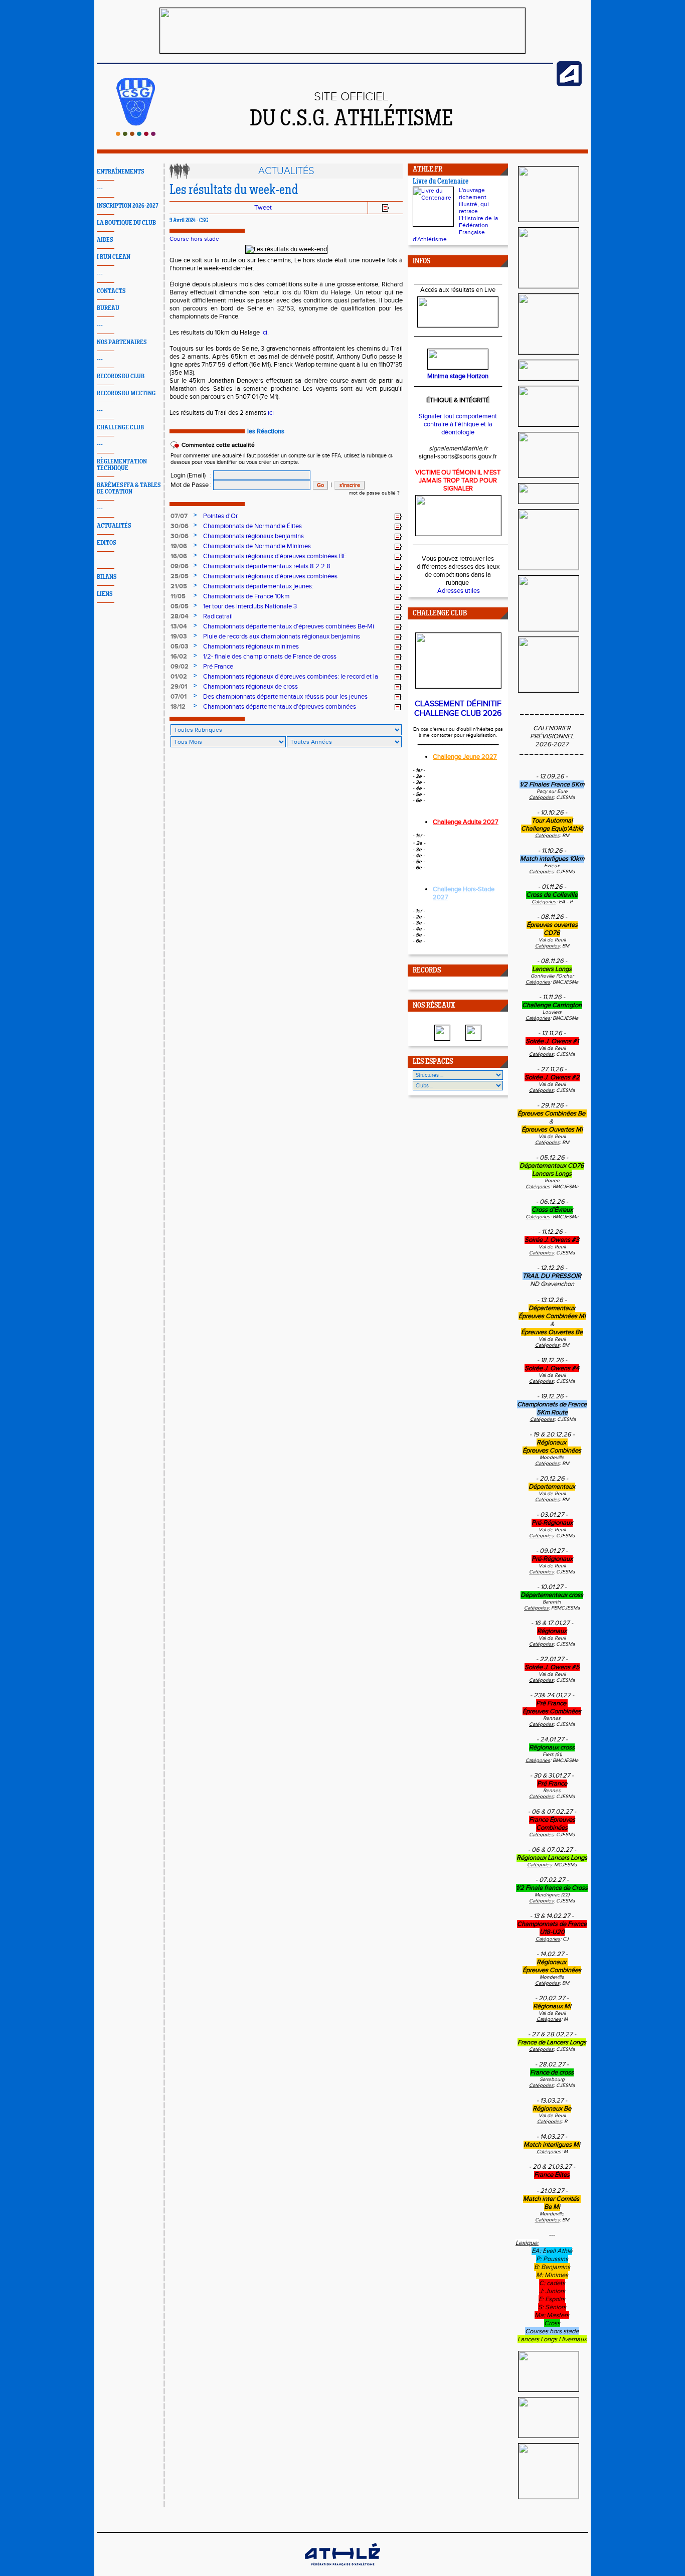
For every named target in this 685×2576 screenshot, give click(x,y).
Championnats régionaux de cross (250, 687)
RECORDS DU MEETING (126, 393)
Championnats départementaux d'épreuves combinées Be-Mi (289, 626)
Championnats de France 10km (246, 596)
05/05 (180, 606)
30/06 (180, 526)
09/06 (180, 566)
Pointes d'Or (220, 516)
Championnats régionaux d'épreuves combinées (270, 576)
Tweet (263, 208)
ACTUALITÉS (114, 526)
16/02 (179, 657)
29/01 (179, 687)
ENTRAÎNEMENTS (120, 172)
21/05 (179, 586)
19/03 (179, 636)
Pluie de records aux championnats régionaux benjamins (282, 636)
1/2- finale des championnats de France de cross (270, 657)
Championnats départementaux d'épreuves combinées (280, 707)
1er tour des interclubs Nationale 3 (250, 606)
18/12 (178, 707)
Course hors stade (194, 239)
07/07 (179, 516)
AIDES (105, 240)
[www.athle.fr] (569, 84)
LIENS (105, 594)
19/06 (179, 546)
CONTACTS (111, 291)
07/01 (179, 697)
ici (264, 333)
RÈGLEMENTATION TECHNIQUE (122, 465)
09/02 (180, 667)
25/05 (180, 576)
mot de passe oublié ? (374, 493)
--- (100, 189)
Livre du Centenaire (441, 182)
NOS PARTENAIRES (122, 342)
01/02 (179, 677)
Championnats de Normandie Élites (252, 526)
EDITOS (106, 543)
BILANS (107, 577)
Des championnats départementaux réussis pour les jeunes (285, 697)
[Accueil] (136, 134)
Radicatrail (218, 616)
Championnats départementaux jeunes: (258, 586)
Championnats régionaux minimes (251, 647)
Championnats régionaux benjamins (253, 536)
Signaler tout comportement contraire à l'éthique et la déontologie (458, 424)
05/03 (180, 647)
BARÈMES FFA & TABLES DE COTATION (129, 489)
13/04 (179, 626)
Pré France (218, 667)
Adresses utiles (459, 591)
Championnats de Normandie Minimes (257, 546)
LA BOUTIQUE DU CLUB (126, 223)
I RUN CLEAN (114, 257)
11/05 (178, 596)
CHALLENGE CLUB (120, 428)
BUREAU (108, 308)
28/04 (180, 616)
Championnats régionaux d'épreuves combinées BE (275, 556)
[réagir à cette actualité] (398, 517)
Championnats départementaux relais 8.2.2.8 (267, 566)
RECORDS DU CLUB (121, 376)
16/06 (179, 556)
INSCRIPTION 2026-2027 (128, 206)
